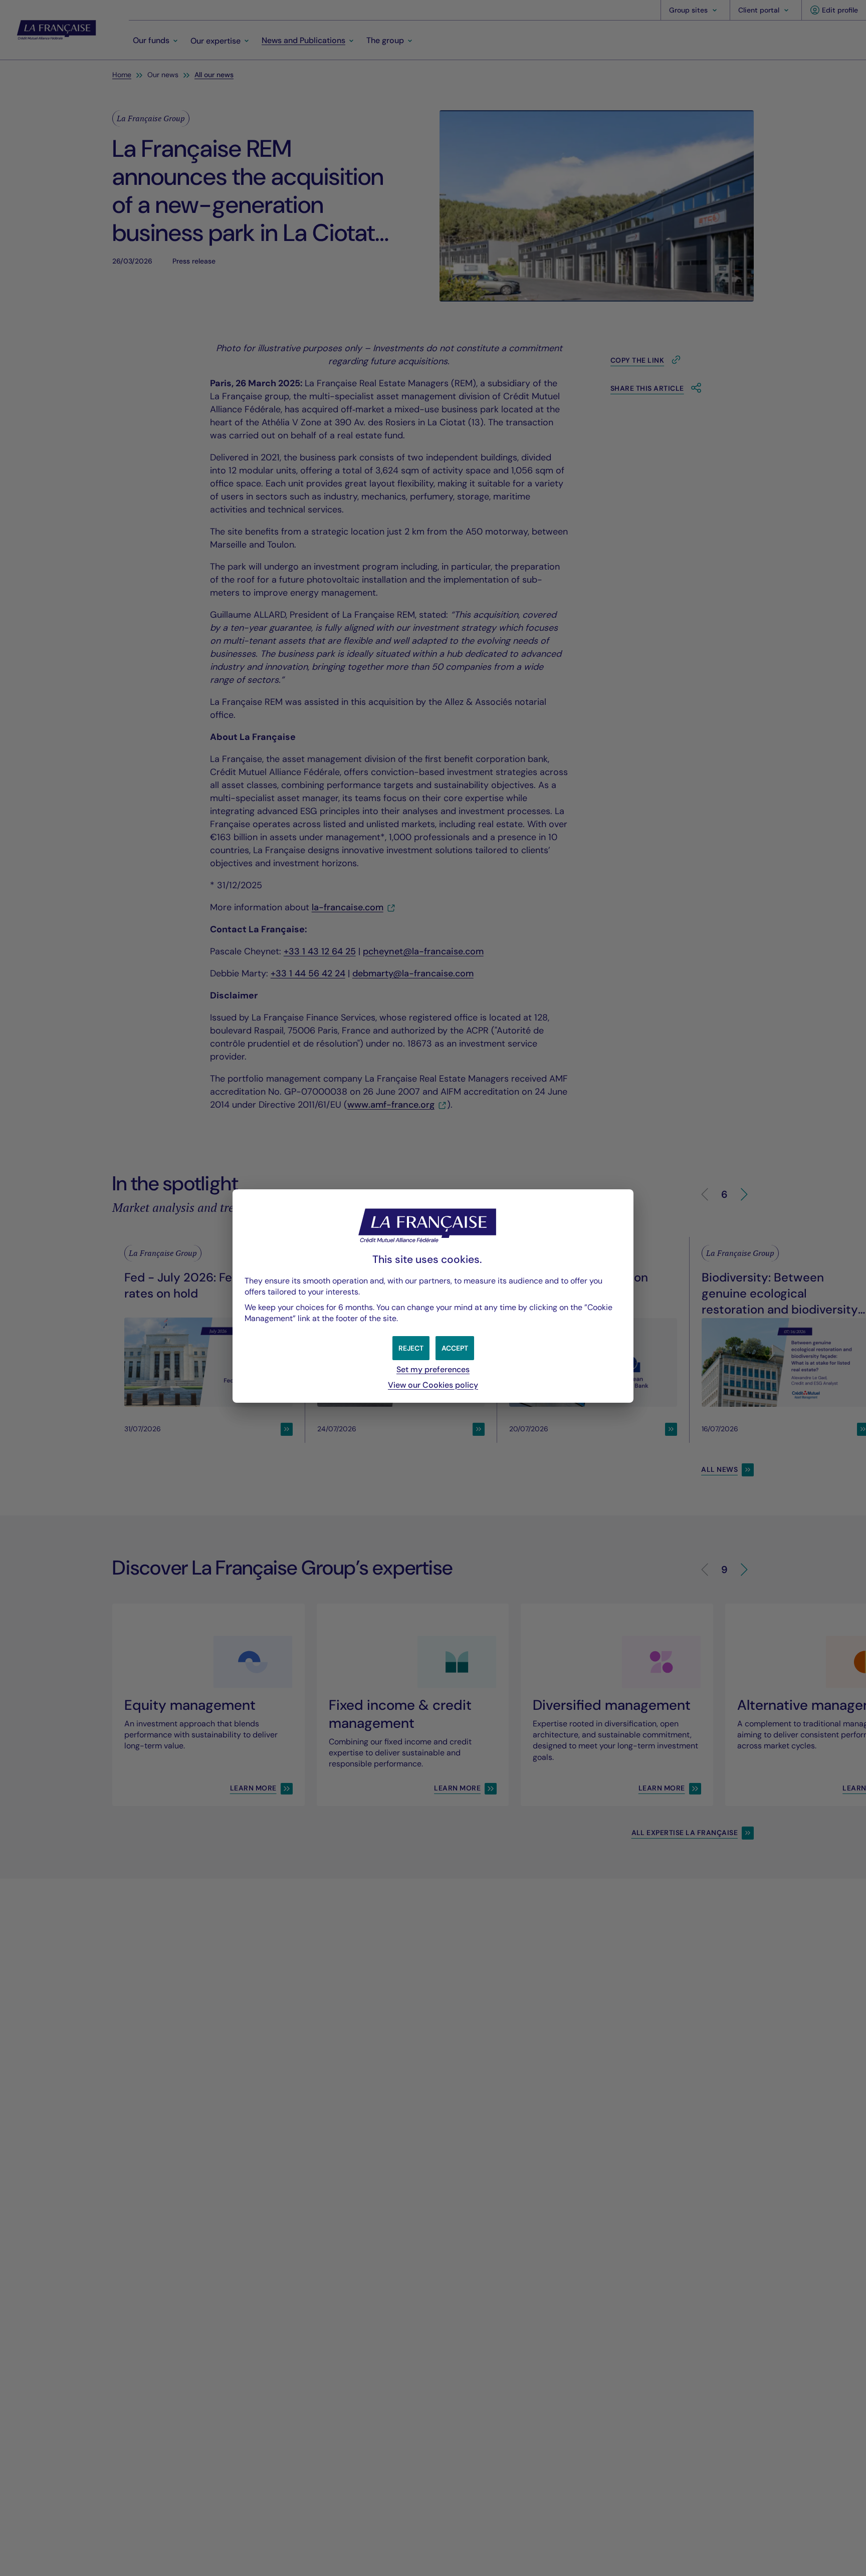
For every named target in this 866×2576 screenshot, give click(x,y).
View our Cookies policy (433, 1385)
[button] (455, 1348)
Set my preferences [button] (433, 1369)
